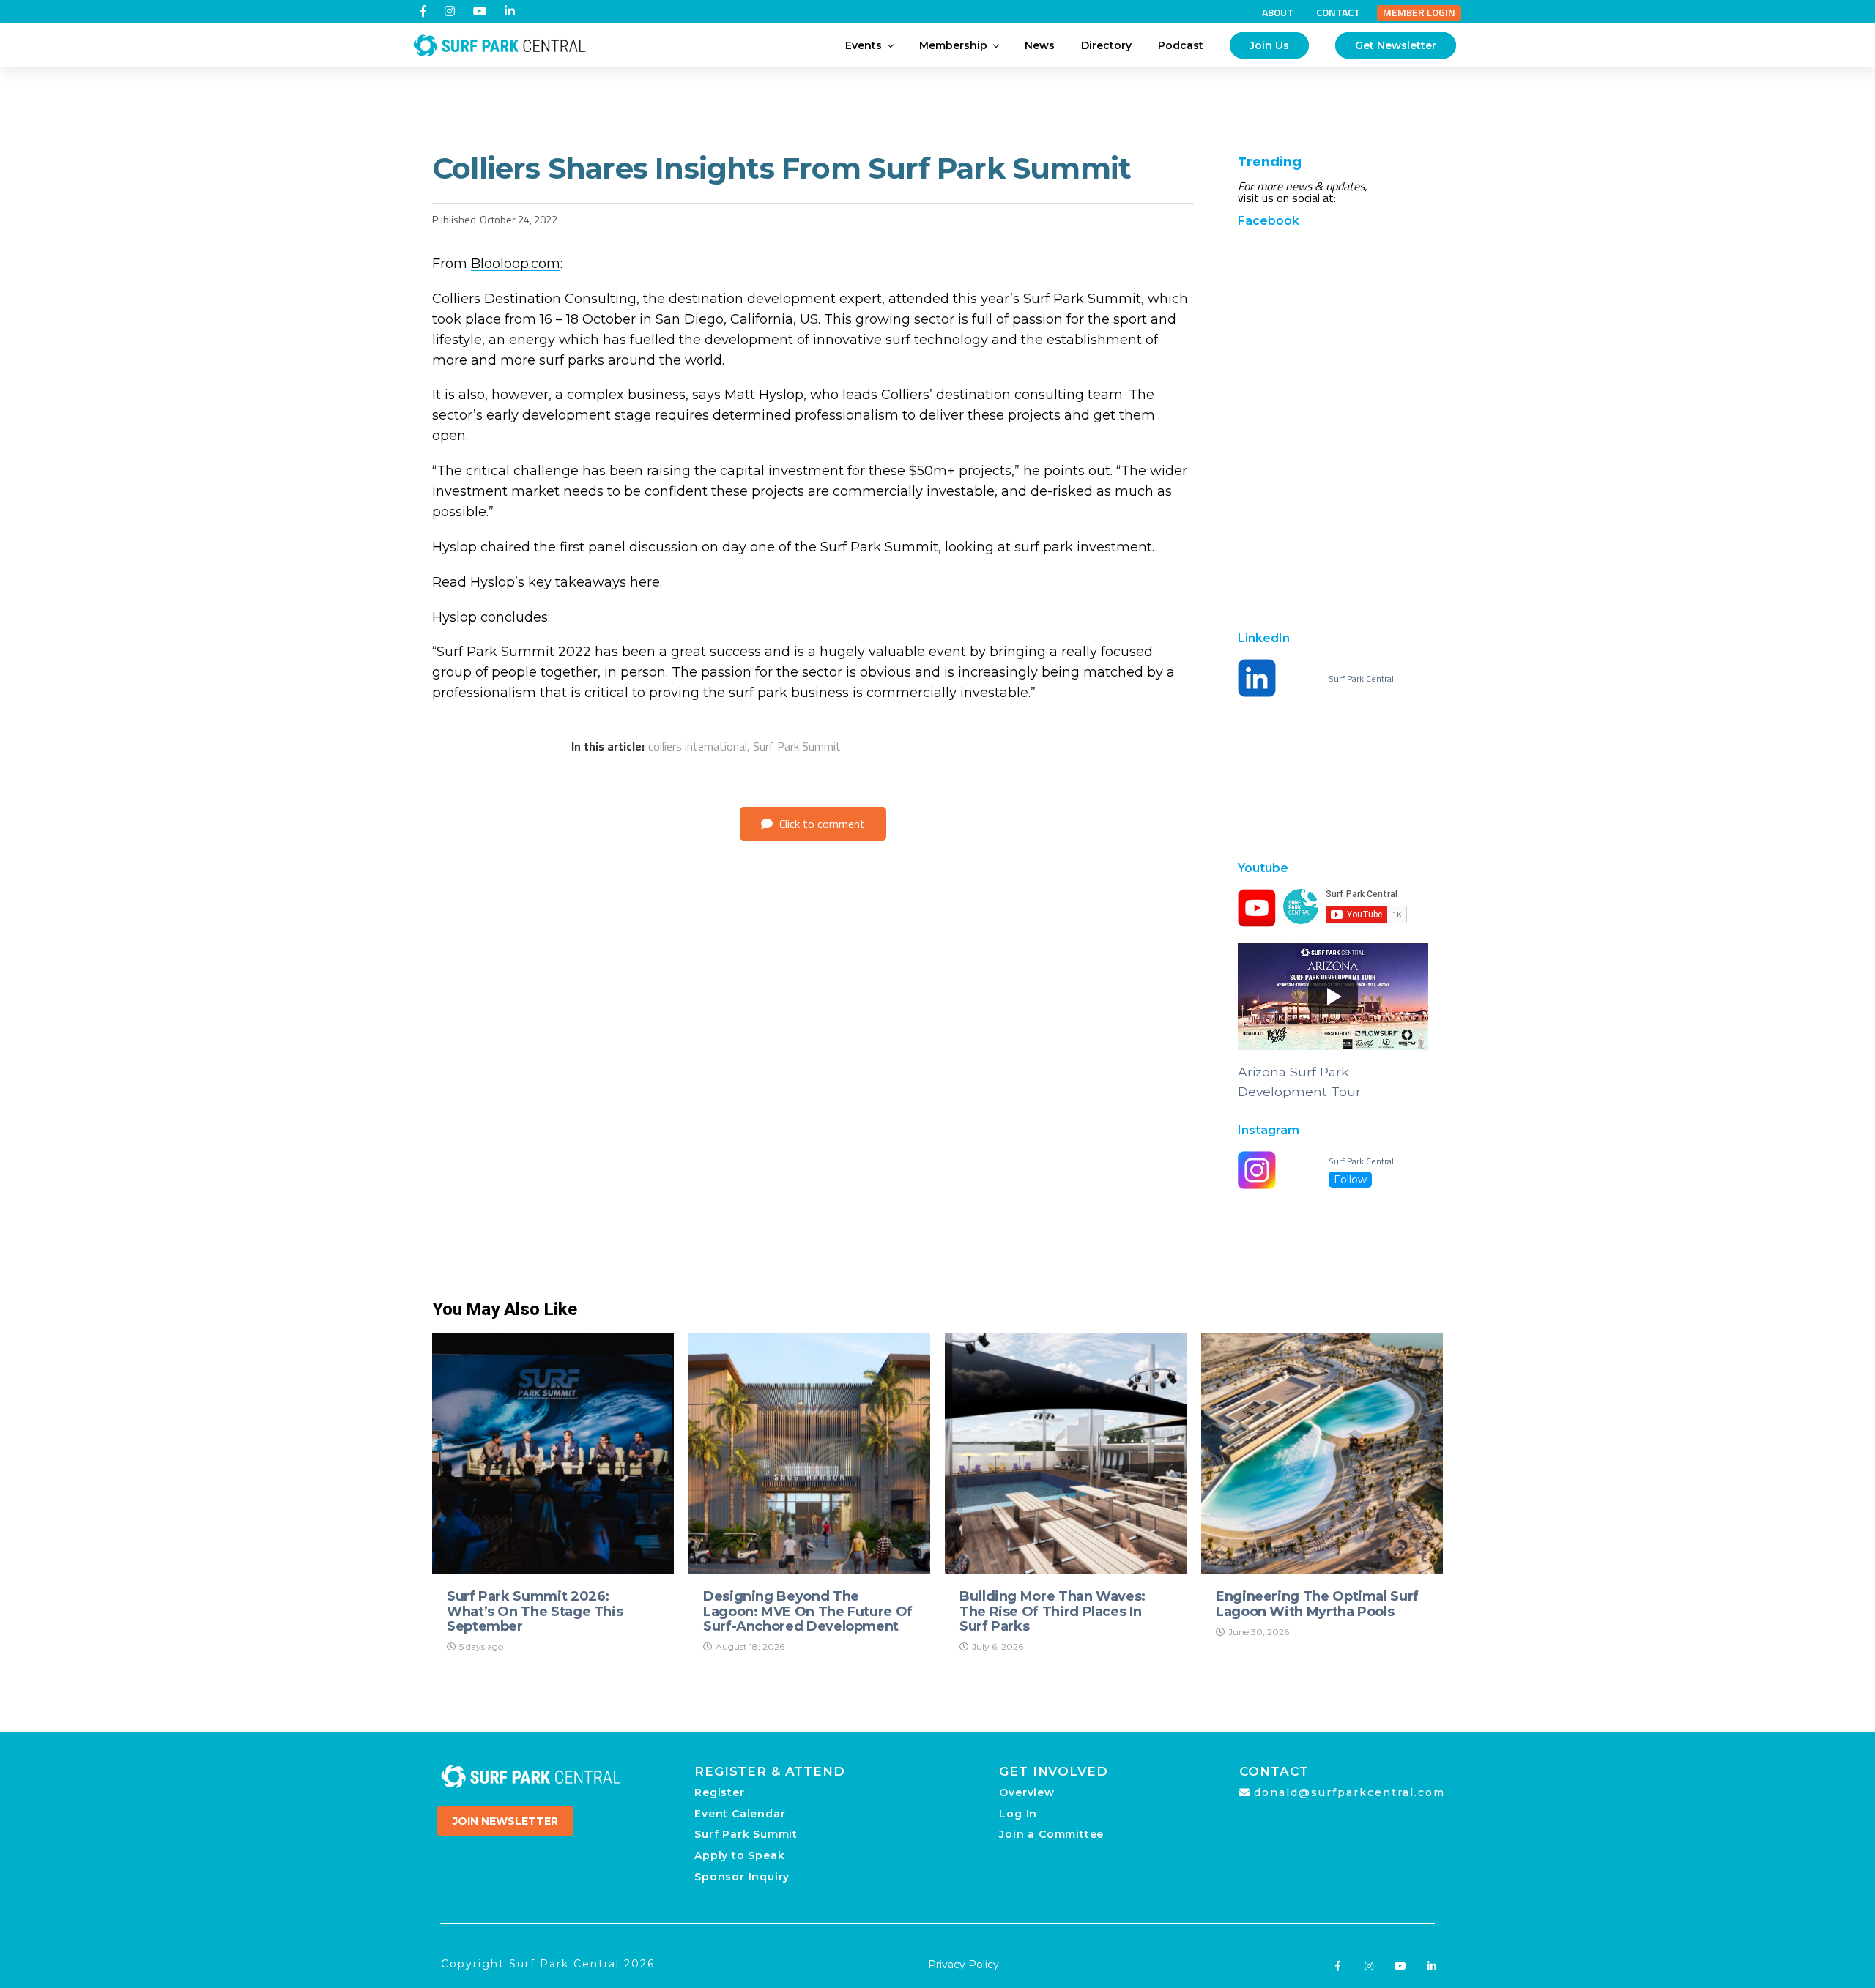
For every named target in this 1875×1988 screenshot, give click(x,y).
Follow (1350, 1180)
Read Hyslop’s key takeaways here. (547, 582)
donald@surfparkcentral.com (1349, 1792)
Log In (1018, 1814)
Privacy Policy (964, 1965)
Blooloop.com (516, 264)
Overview (1026, 1792)
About (1278, 12)
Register (719, 1792)
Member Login (1419, 12)
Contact (1338, 12)
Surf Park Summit (797, 746)
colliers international (698, 746)
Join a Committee (1051, 1834)
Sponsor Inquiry (742, 1877)
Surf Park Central (1361, 679)
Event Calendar (740, 1814)
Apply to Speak (739, 1855)
